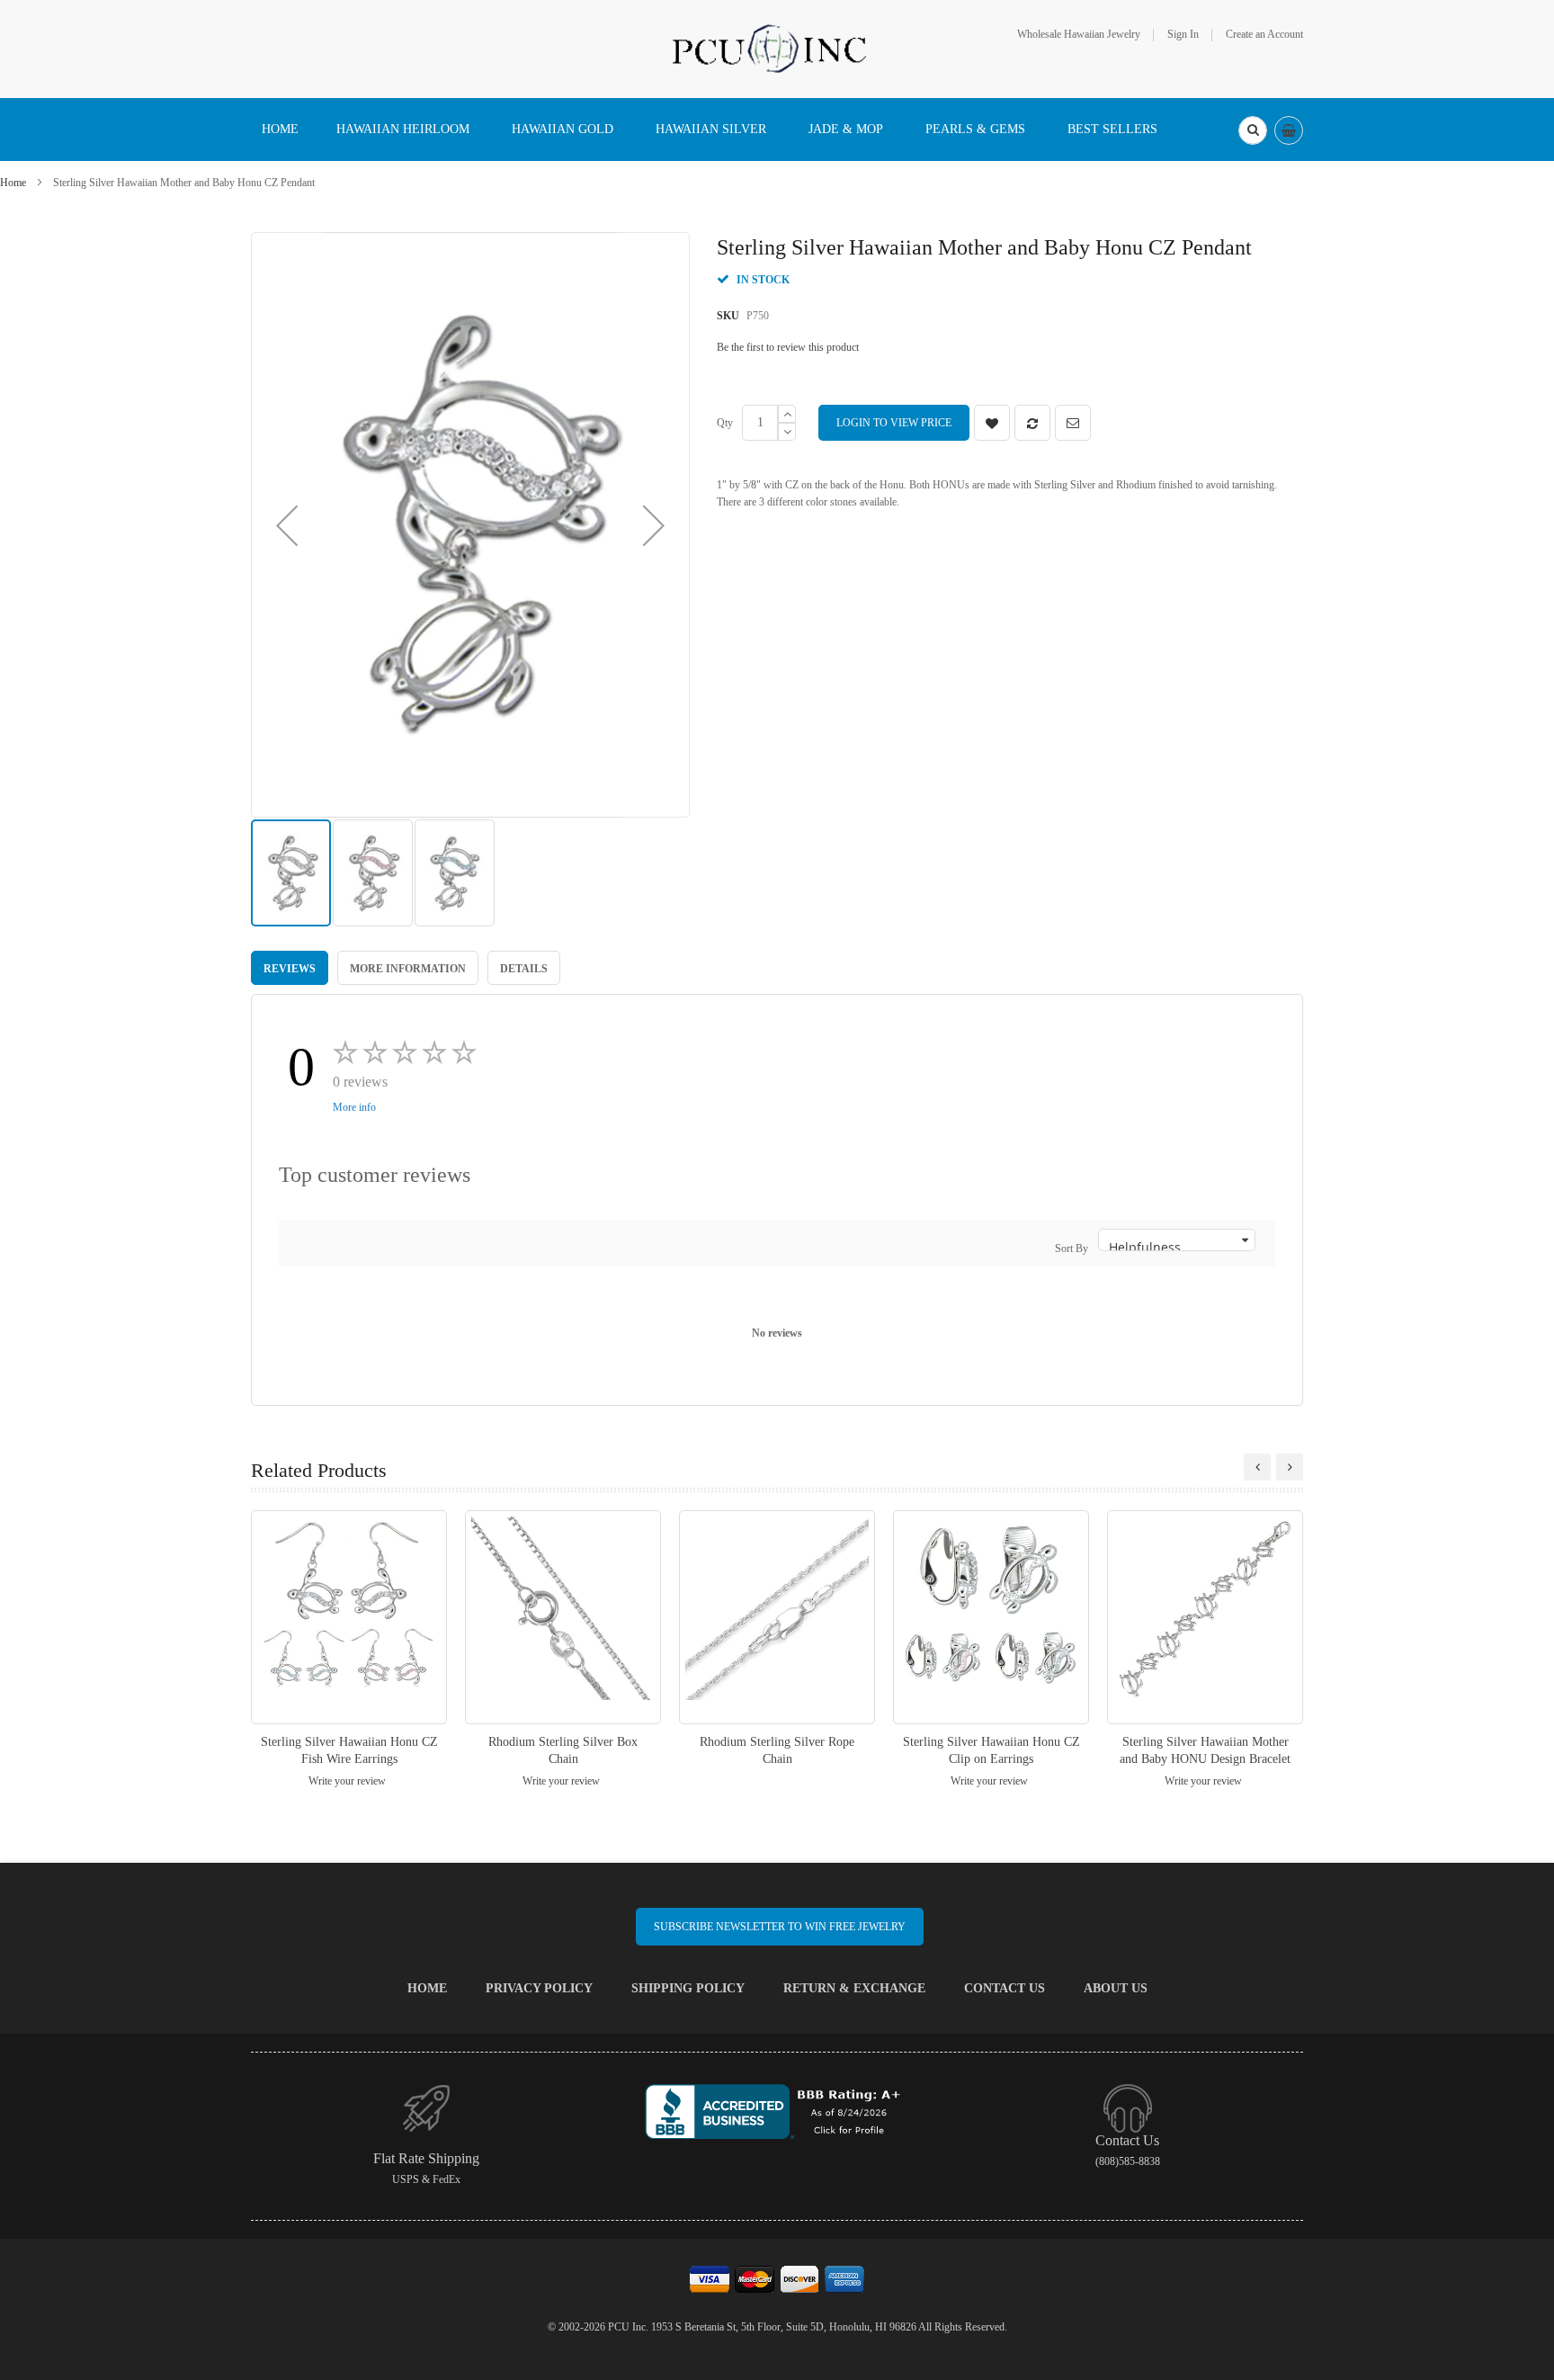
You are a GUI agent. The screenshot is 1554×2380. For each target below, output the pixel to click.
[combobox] (1253, 130)
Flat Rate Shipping (426, 2158)
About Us (1116, 1988)
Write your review (347, 1781)
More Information (408, 969)
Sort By (1072, 1248)
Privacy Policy (539, 1988)
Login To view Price (894, 423)
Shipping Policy (688, 1988)
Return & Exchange (854, 1988)
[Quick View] (349, 1617)
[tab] (290, 968)
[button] (287, 525)
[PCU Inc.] (777, 48)
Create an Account (1264, 34)
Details (524, 969)
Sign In (1183, 34)
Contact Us (1005, 1988)
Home (13, 183)
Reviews (290, 969)
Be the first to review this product (788, 347)
